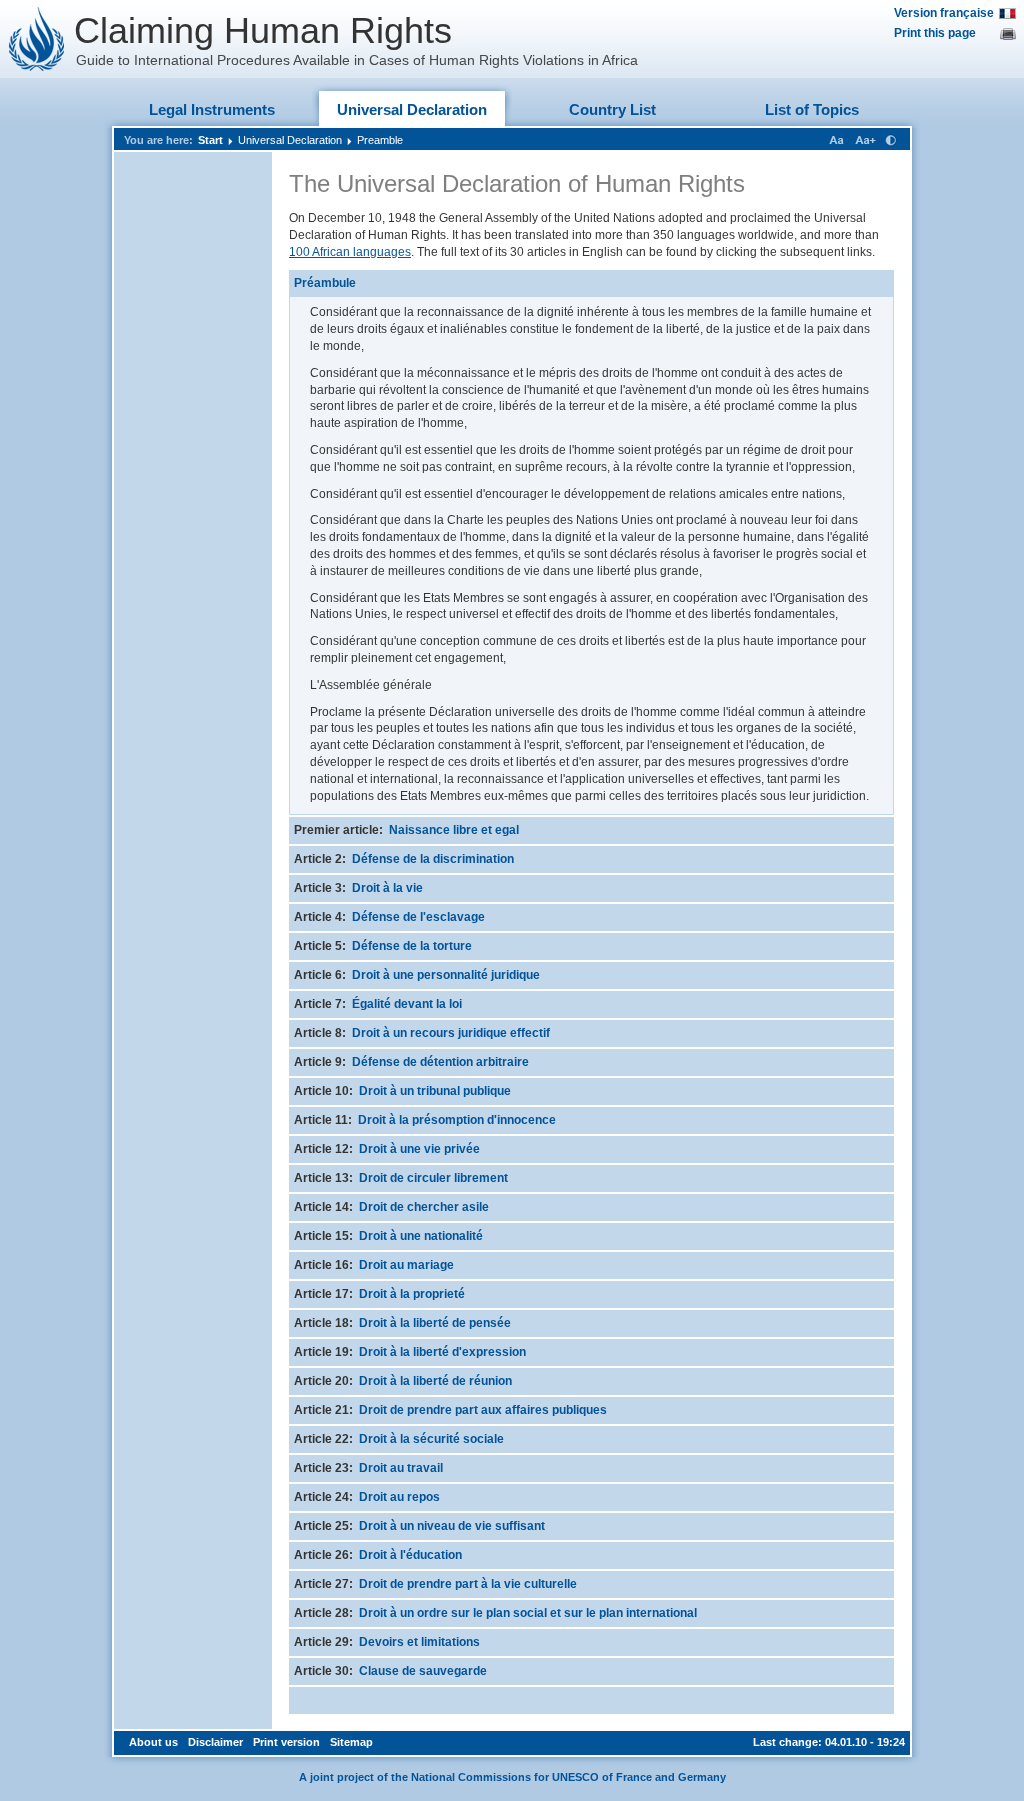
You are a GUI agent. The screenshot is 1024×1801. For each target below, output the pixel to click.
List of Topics (812, 109)
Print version (286, 1742)
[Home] (37, 39)
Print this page (935, 33)
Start (210, 140)
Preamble (380, 140)
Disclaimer (215, 1742)
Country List (612, 109)
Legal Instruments (212, 109)
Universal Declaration (412, 109)
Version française (944, 13)
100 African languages (350, 252)
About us (153, 1742)
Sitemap (351, 1742)
